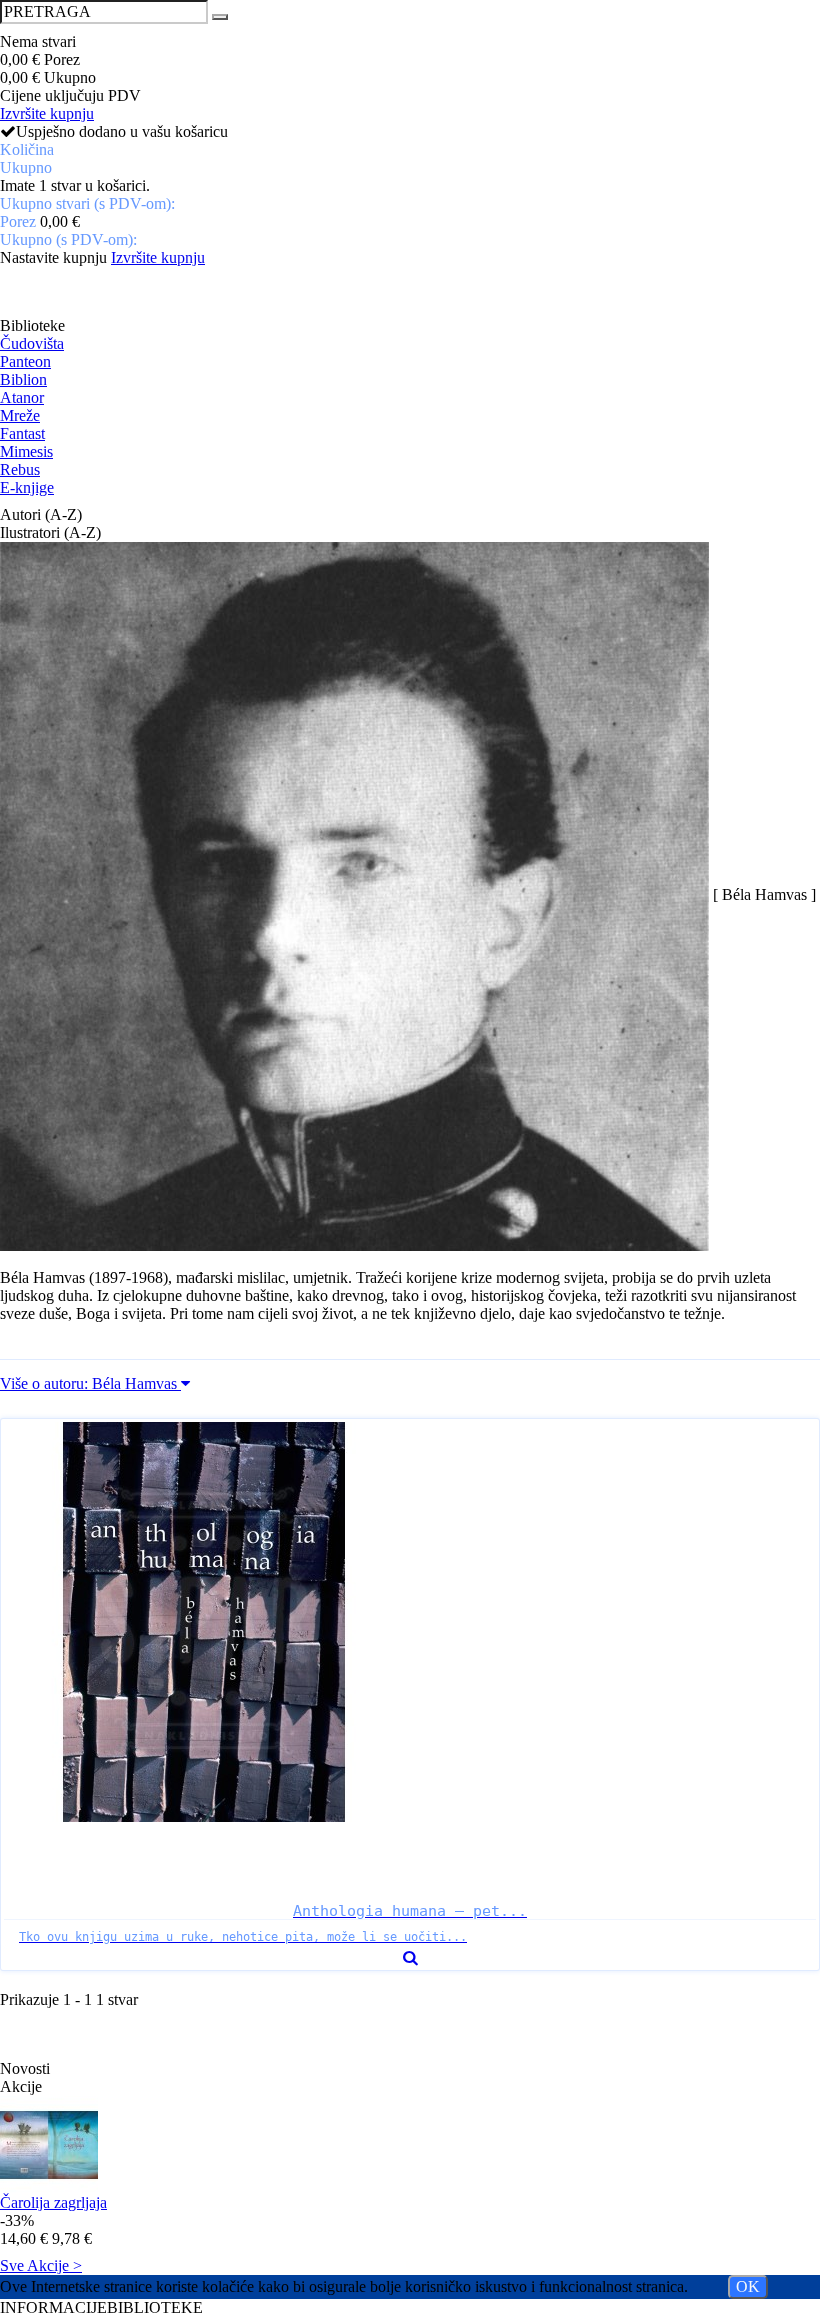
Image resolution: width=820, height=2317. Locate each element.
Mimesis (26, 451)
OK (748, 2286)
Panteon (25, 361)
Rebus (20, 469)
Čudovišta (32, 343)
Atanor (22, 397)
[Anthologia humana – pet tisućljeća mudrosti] (410, 1622)
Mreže (20, 415)
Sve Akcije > (41, 2265)
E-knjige (27, 487)
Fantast (22, 433)
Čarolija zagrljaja (53, 2202)
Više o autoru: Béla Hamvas (90, 1383)
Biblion (23, 379)
